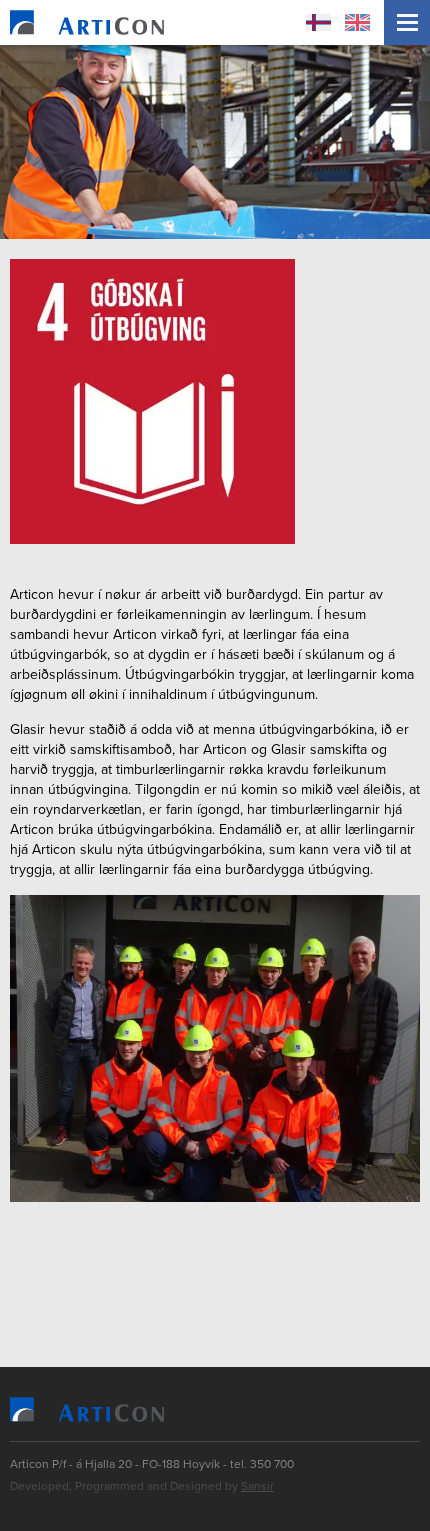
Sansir (257, 1486)
